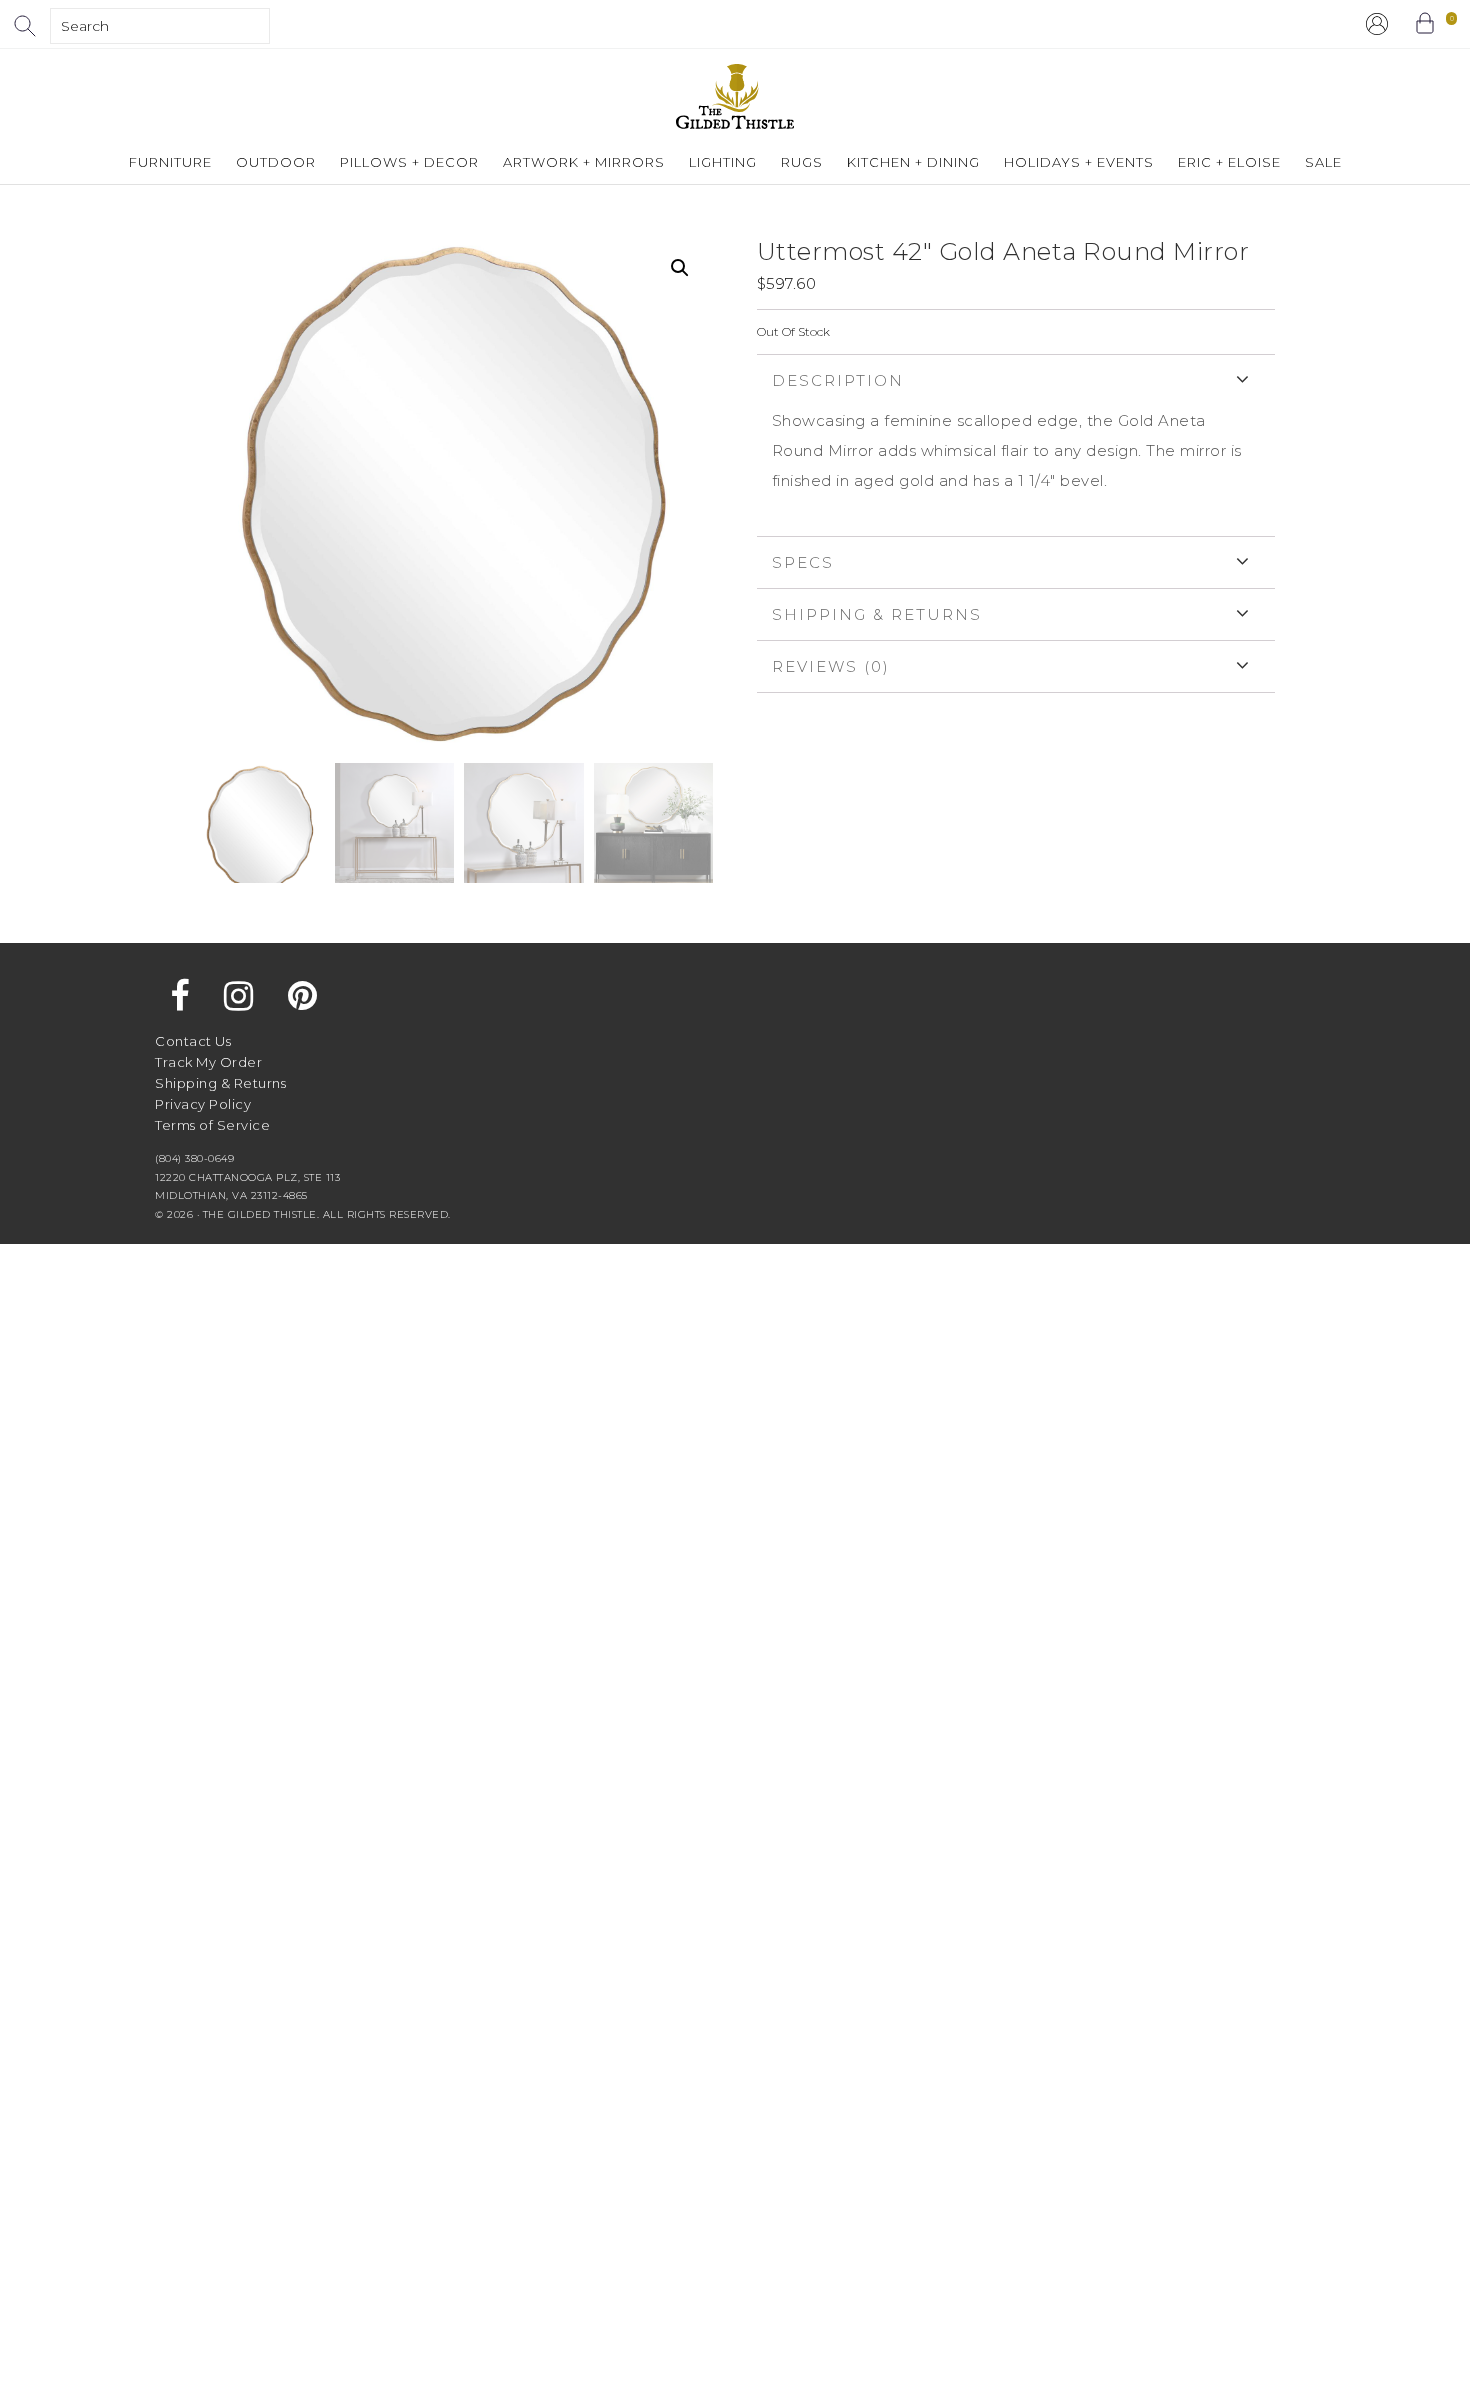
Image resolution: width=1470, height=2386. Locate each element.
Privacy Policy (203, 1104)
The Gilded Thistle (735, 96)
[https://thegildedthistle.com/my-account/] (1377, 24)
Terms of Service (212, 1125)
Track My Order (208, 1062)
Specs (803, 562)
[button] (680, 268)
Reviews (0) (831, 666)
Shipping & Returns (877, 614)
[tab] (1016, 445)
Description (838, 380)
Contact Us (193, 1041)
